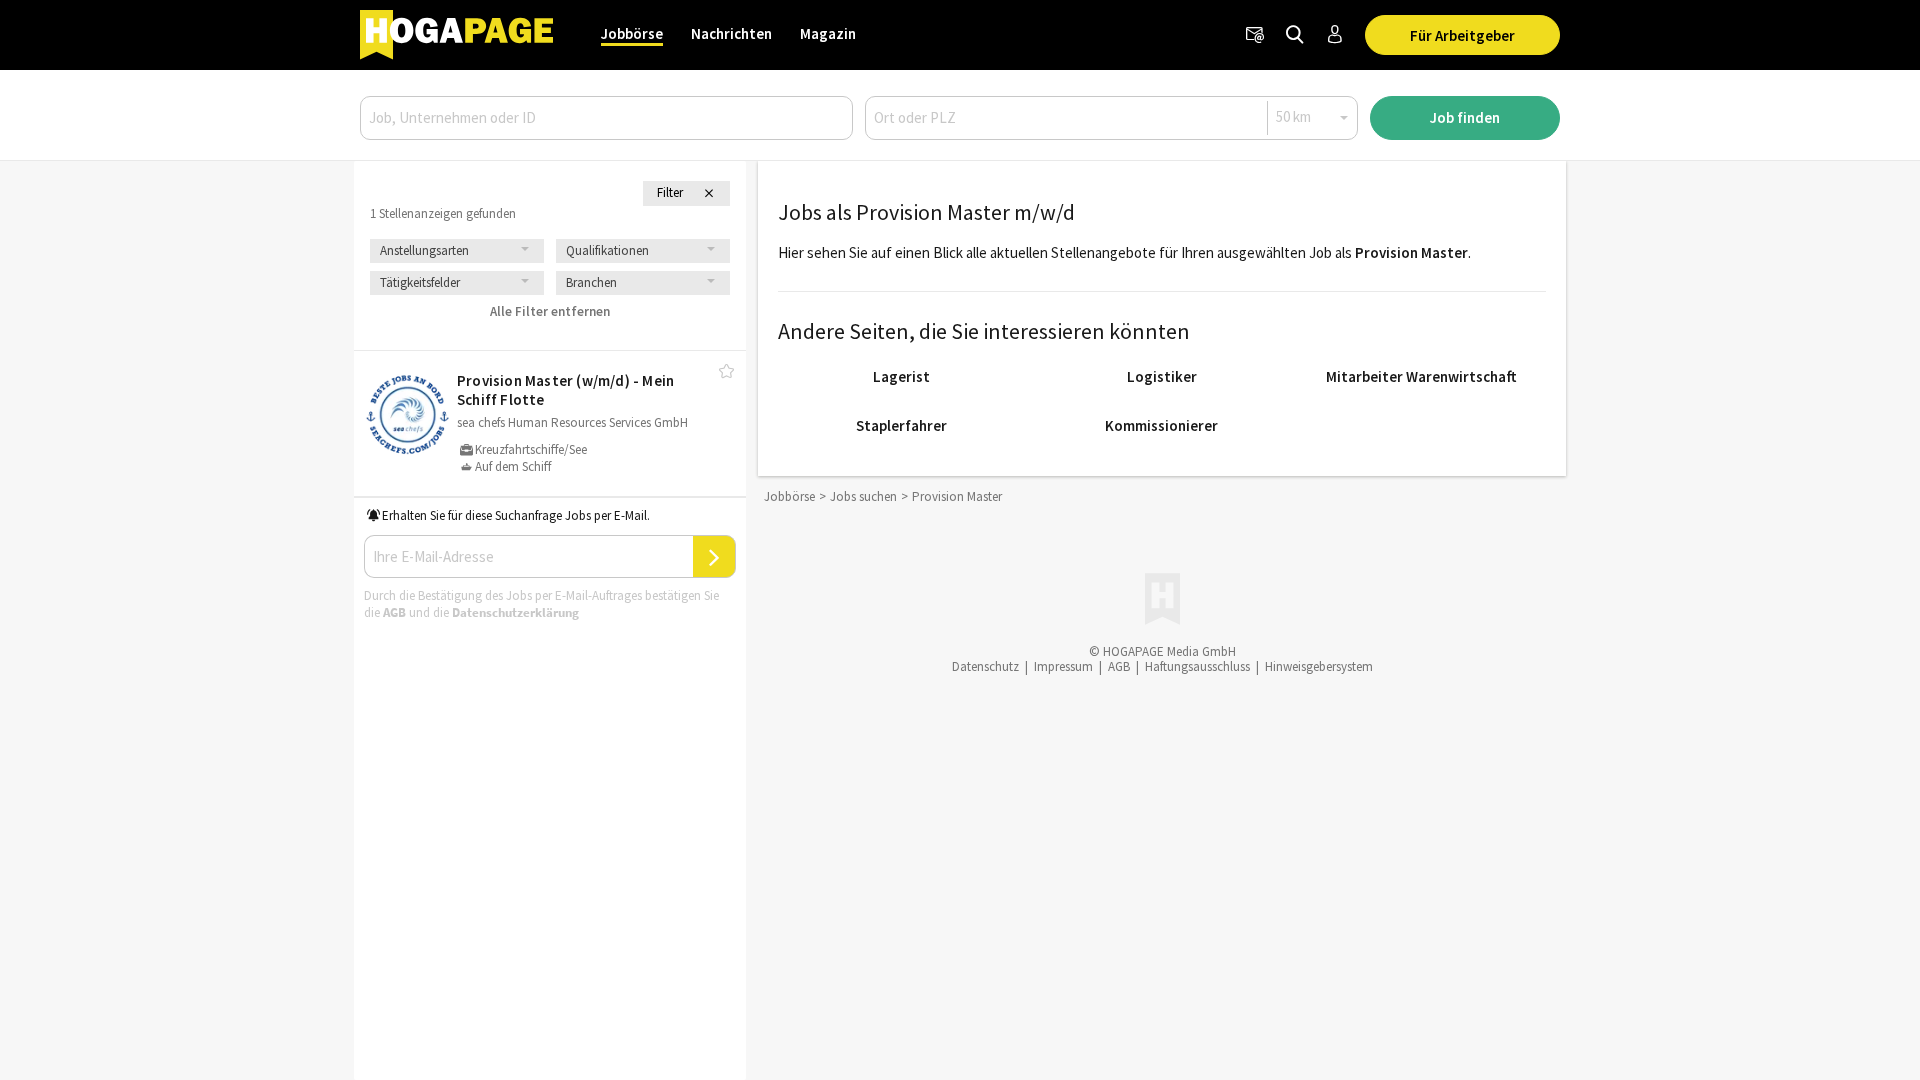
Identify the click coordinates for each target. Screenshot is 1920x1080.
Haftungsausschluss (1197, 666)
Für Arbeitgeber (1462, 35)
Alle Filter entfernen (550, 311)
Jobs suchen (863, 496)
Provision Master (1411, 252)
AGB (394, 612)
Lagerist (901, 376)
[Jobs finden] (1295, 35)
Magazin (828, 33)
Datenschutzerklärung (515, 612)
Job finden (1465, 117)
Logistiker (1162, 376)
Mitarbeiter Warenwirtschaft (1421, 376)
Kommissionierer (1161, 425)
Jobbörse (632, 33)
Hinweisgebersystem (1319, 666)
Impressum (1063, 666)
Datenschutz (985, 666)
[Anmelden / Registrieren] (1335, 35)
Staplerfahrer (901, 425)
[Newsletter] (1255, 35)
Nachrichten (731, 33)
